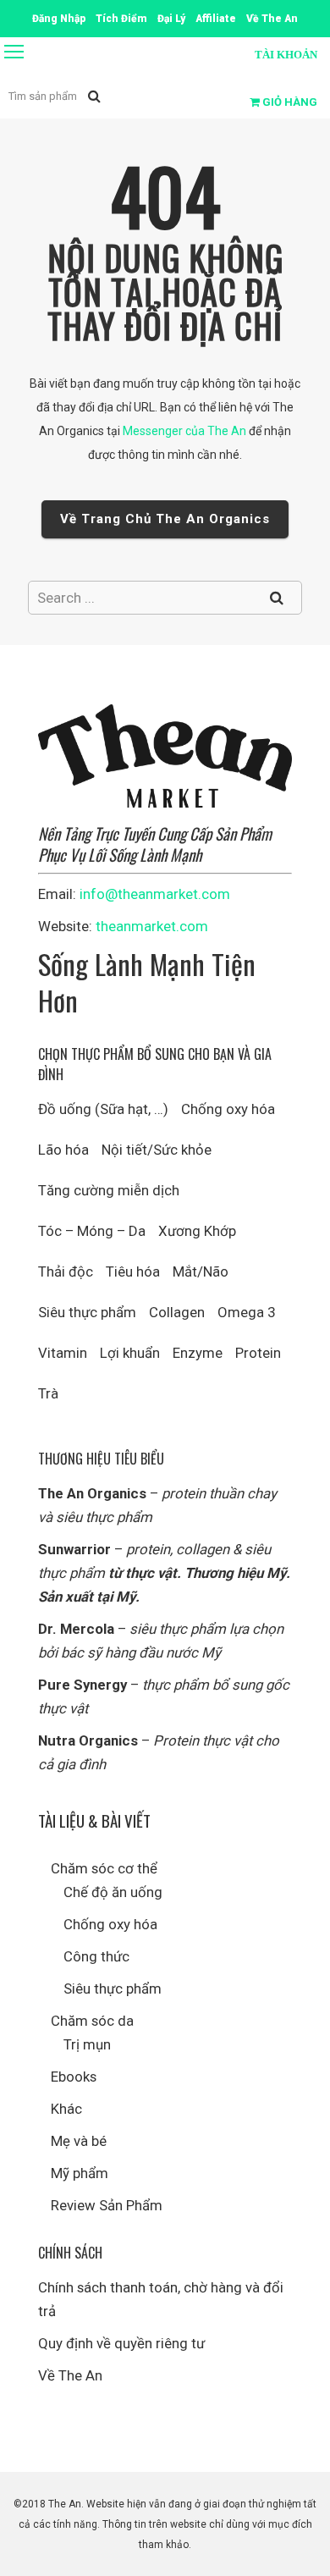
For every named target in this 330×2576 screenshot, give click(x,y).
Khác (66, 2109)
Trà (48, 1393)
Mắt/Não (201, 1271)
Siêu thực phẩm (87, 1312)
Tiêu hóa (133, 1271)
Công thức (96, 1956)
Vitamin (63, 1353)
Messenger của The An (184, 431)
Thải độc (66, 1271)
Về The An (70, 2375)
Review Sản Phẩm (107, 2205)
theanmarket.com (152, 926)
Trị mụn (87, 2044)
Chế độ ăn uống (113, 1892)
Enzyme (198, 1353)
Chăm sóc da (92, 2021)
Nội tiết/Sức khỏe (157, 1150)
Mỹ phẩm (80, 2173)
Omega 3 (246, 1312)
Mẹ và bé (79, 2141)
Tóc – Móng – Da (92, 1231)
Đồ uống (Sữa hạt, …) (103, 1109)
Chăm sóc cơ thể (104, 1868)
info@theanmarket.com (155, 894)
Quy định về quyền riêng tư (121, 2343)
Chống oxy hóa (228, 1109)
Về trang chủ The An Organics (165, 519)
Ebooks (74, 2077)
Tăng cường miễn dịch (109, 1190)
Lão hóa (63, 1150)
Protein (258, 1353)
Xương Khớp (197, 1231)
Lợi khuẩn (130, 1353)
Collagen (177, 1312)
